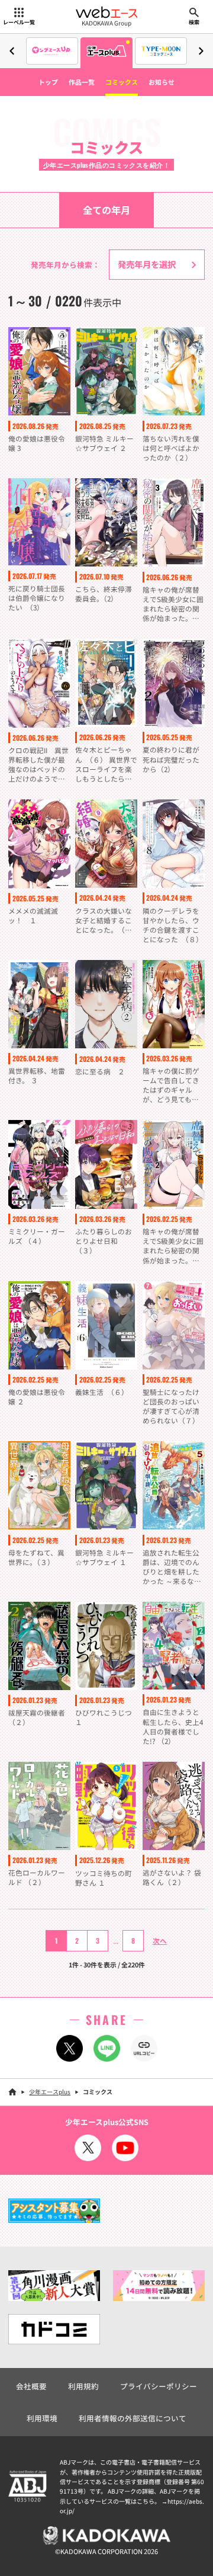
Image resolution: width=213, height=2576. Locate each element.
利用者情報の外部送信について (133, 2418)
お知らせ (162, 82)
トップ (48, 82)
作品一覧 (82, 82)
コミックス (122, 82)
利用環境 (42, 2418)
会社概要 (31, 2386)
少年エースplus (50, 2092)
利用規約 (83, 2386)
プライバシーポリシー (159, 2386)
